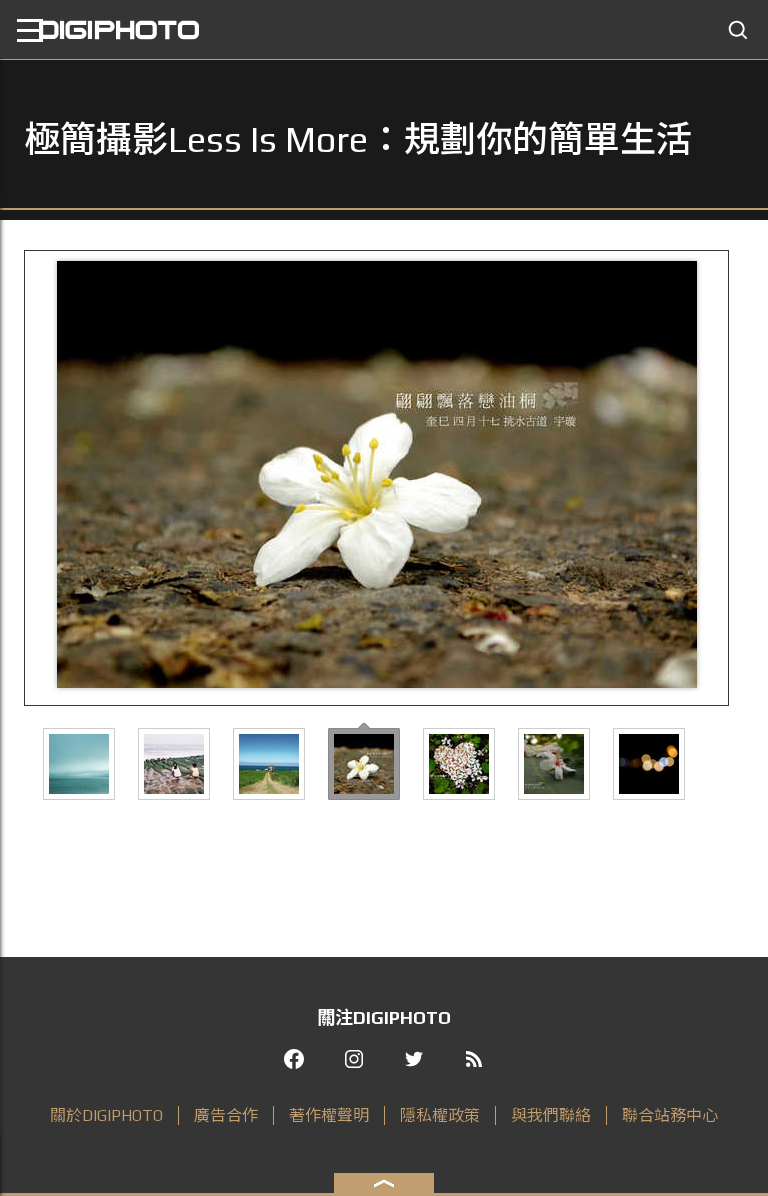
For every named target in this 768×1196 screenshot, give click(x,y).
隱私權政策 (440, 1115)
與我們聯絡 (551, 1115)
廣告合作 (226, 1115)
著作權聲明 (329, 1115)
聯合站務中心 (670, 1115)
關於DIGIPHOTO (106, 1115)
